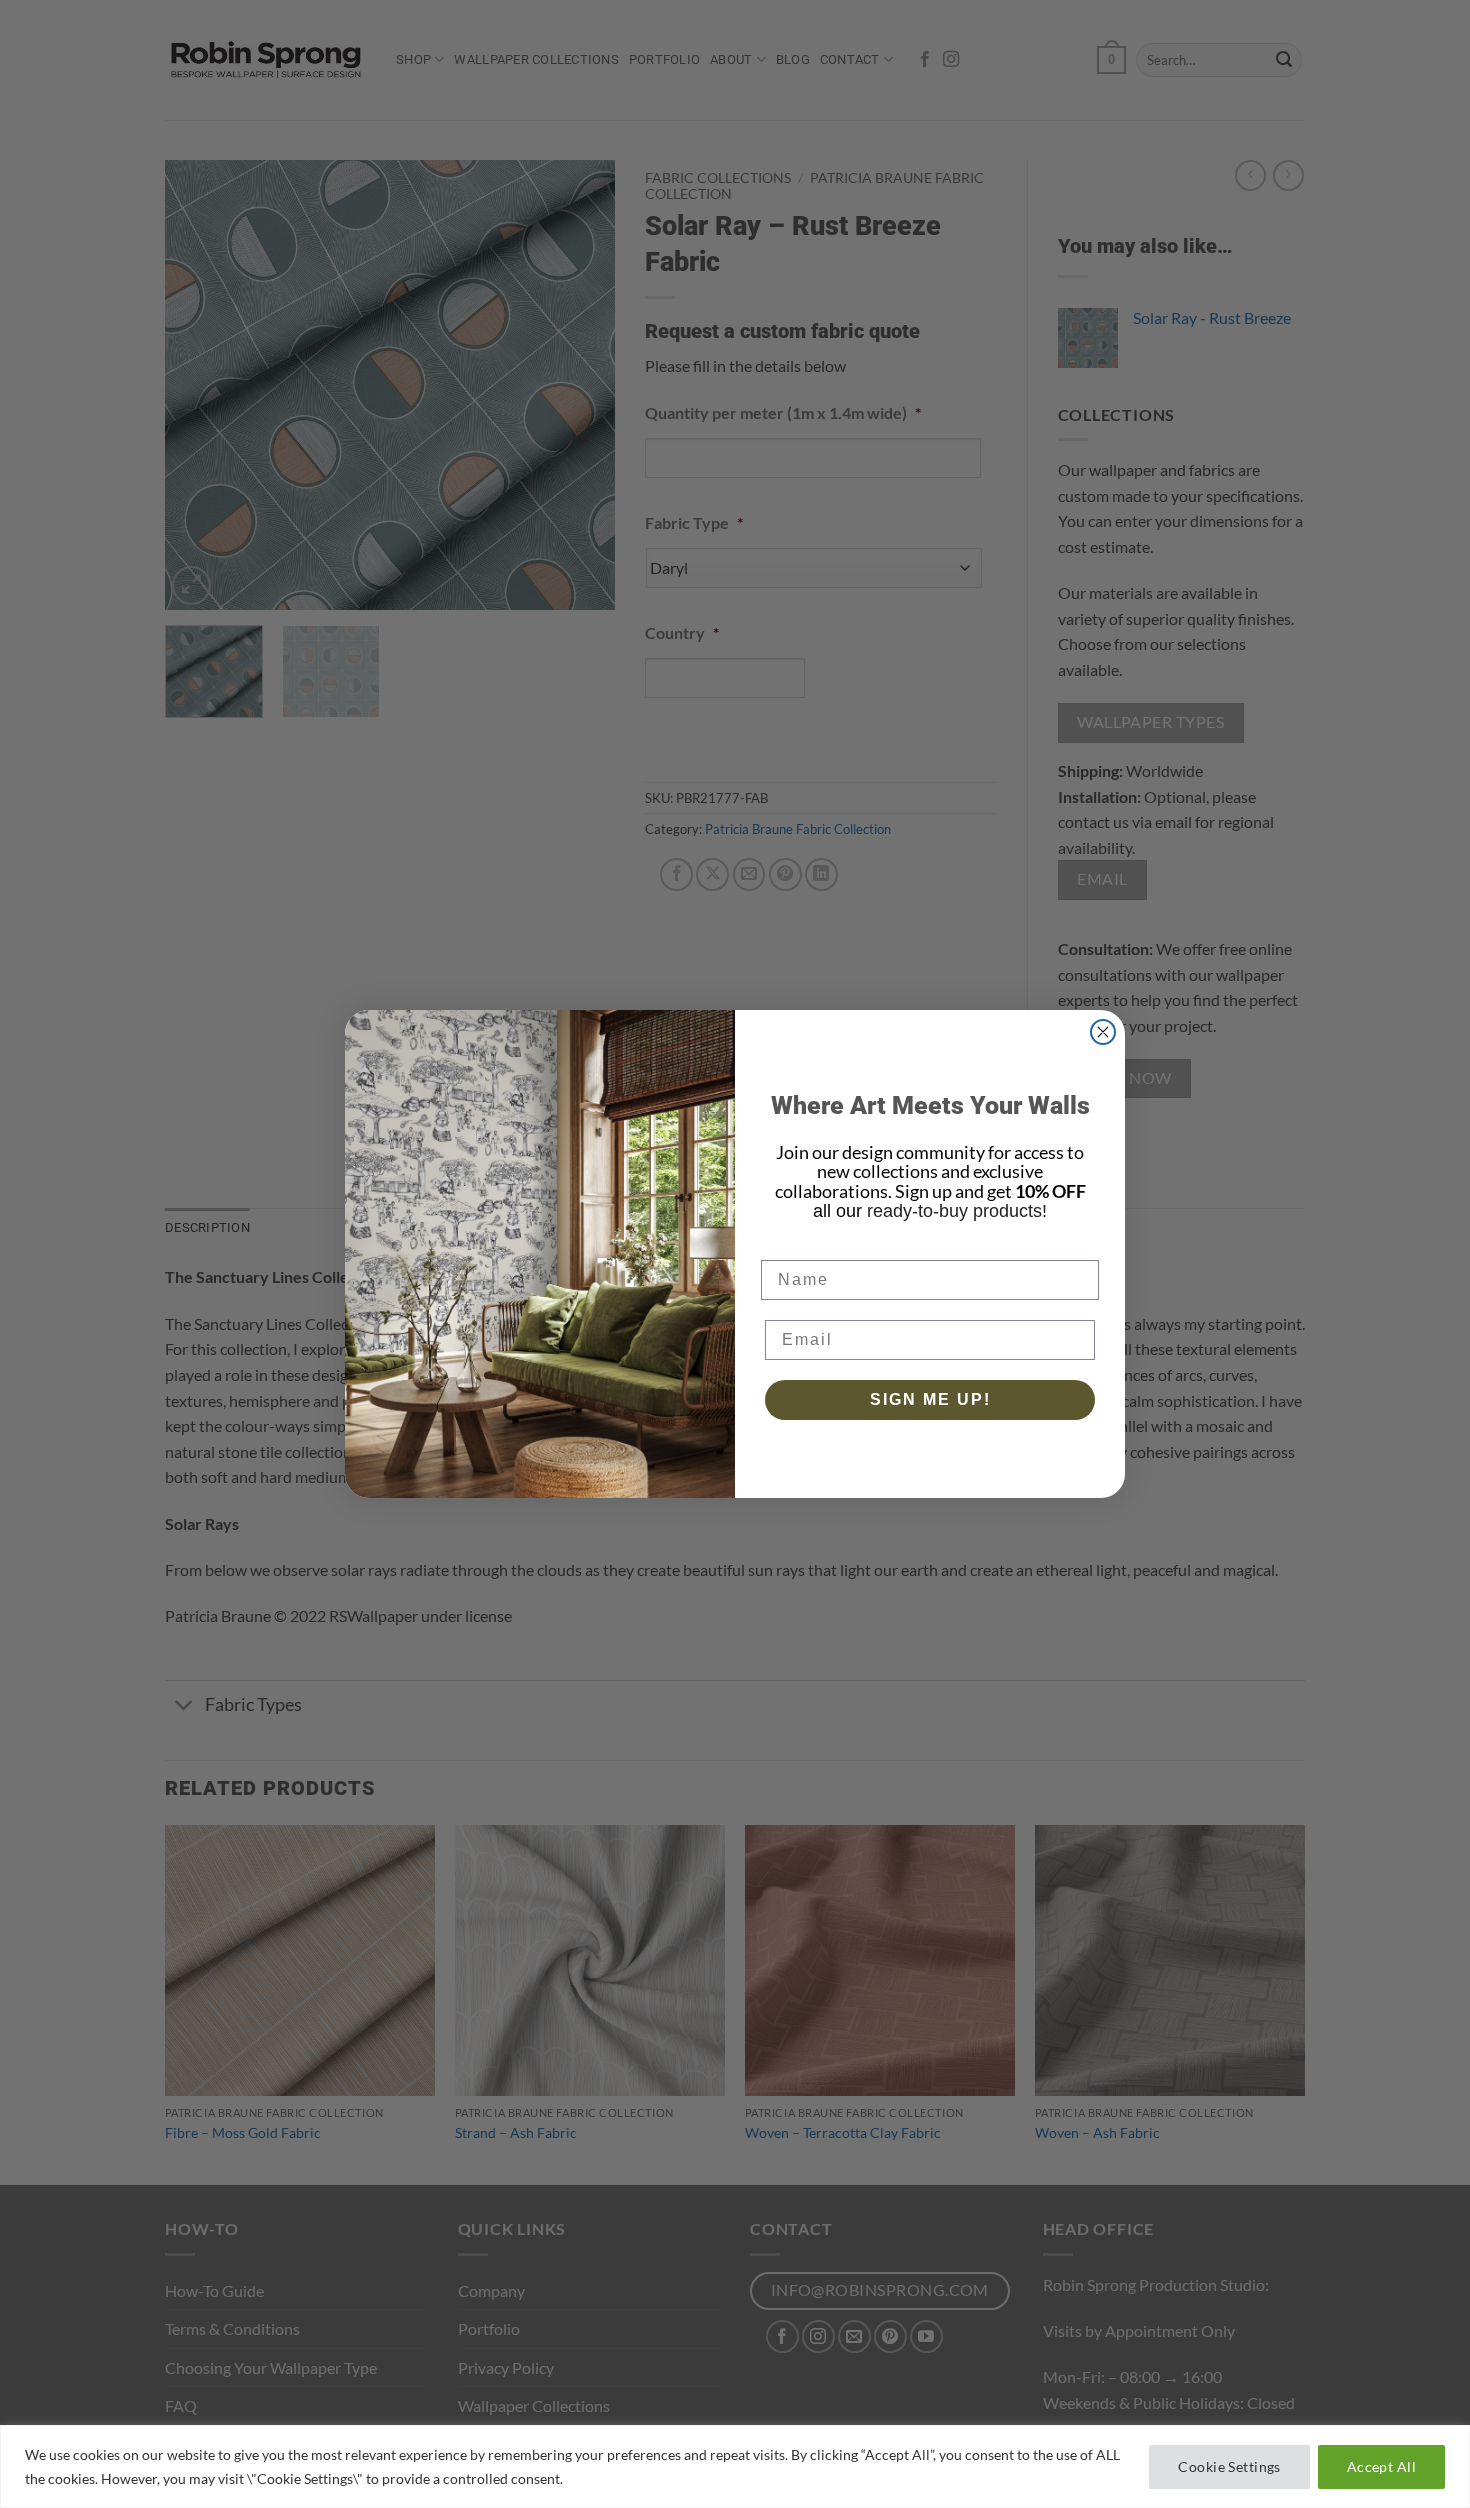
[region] (735, 2466)
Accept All (1381, 2466)
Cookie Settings (1229, 2466)
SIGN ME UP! (930, 1399)
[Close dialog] (1103, 1032)
